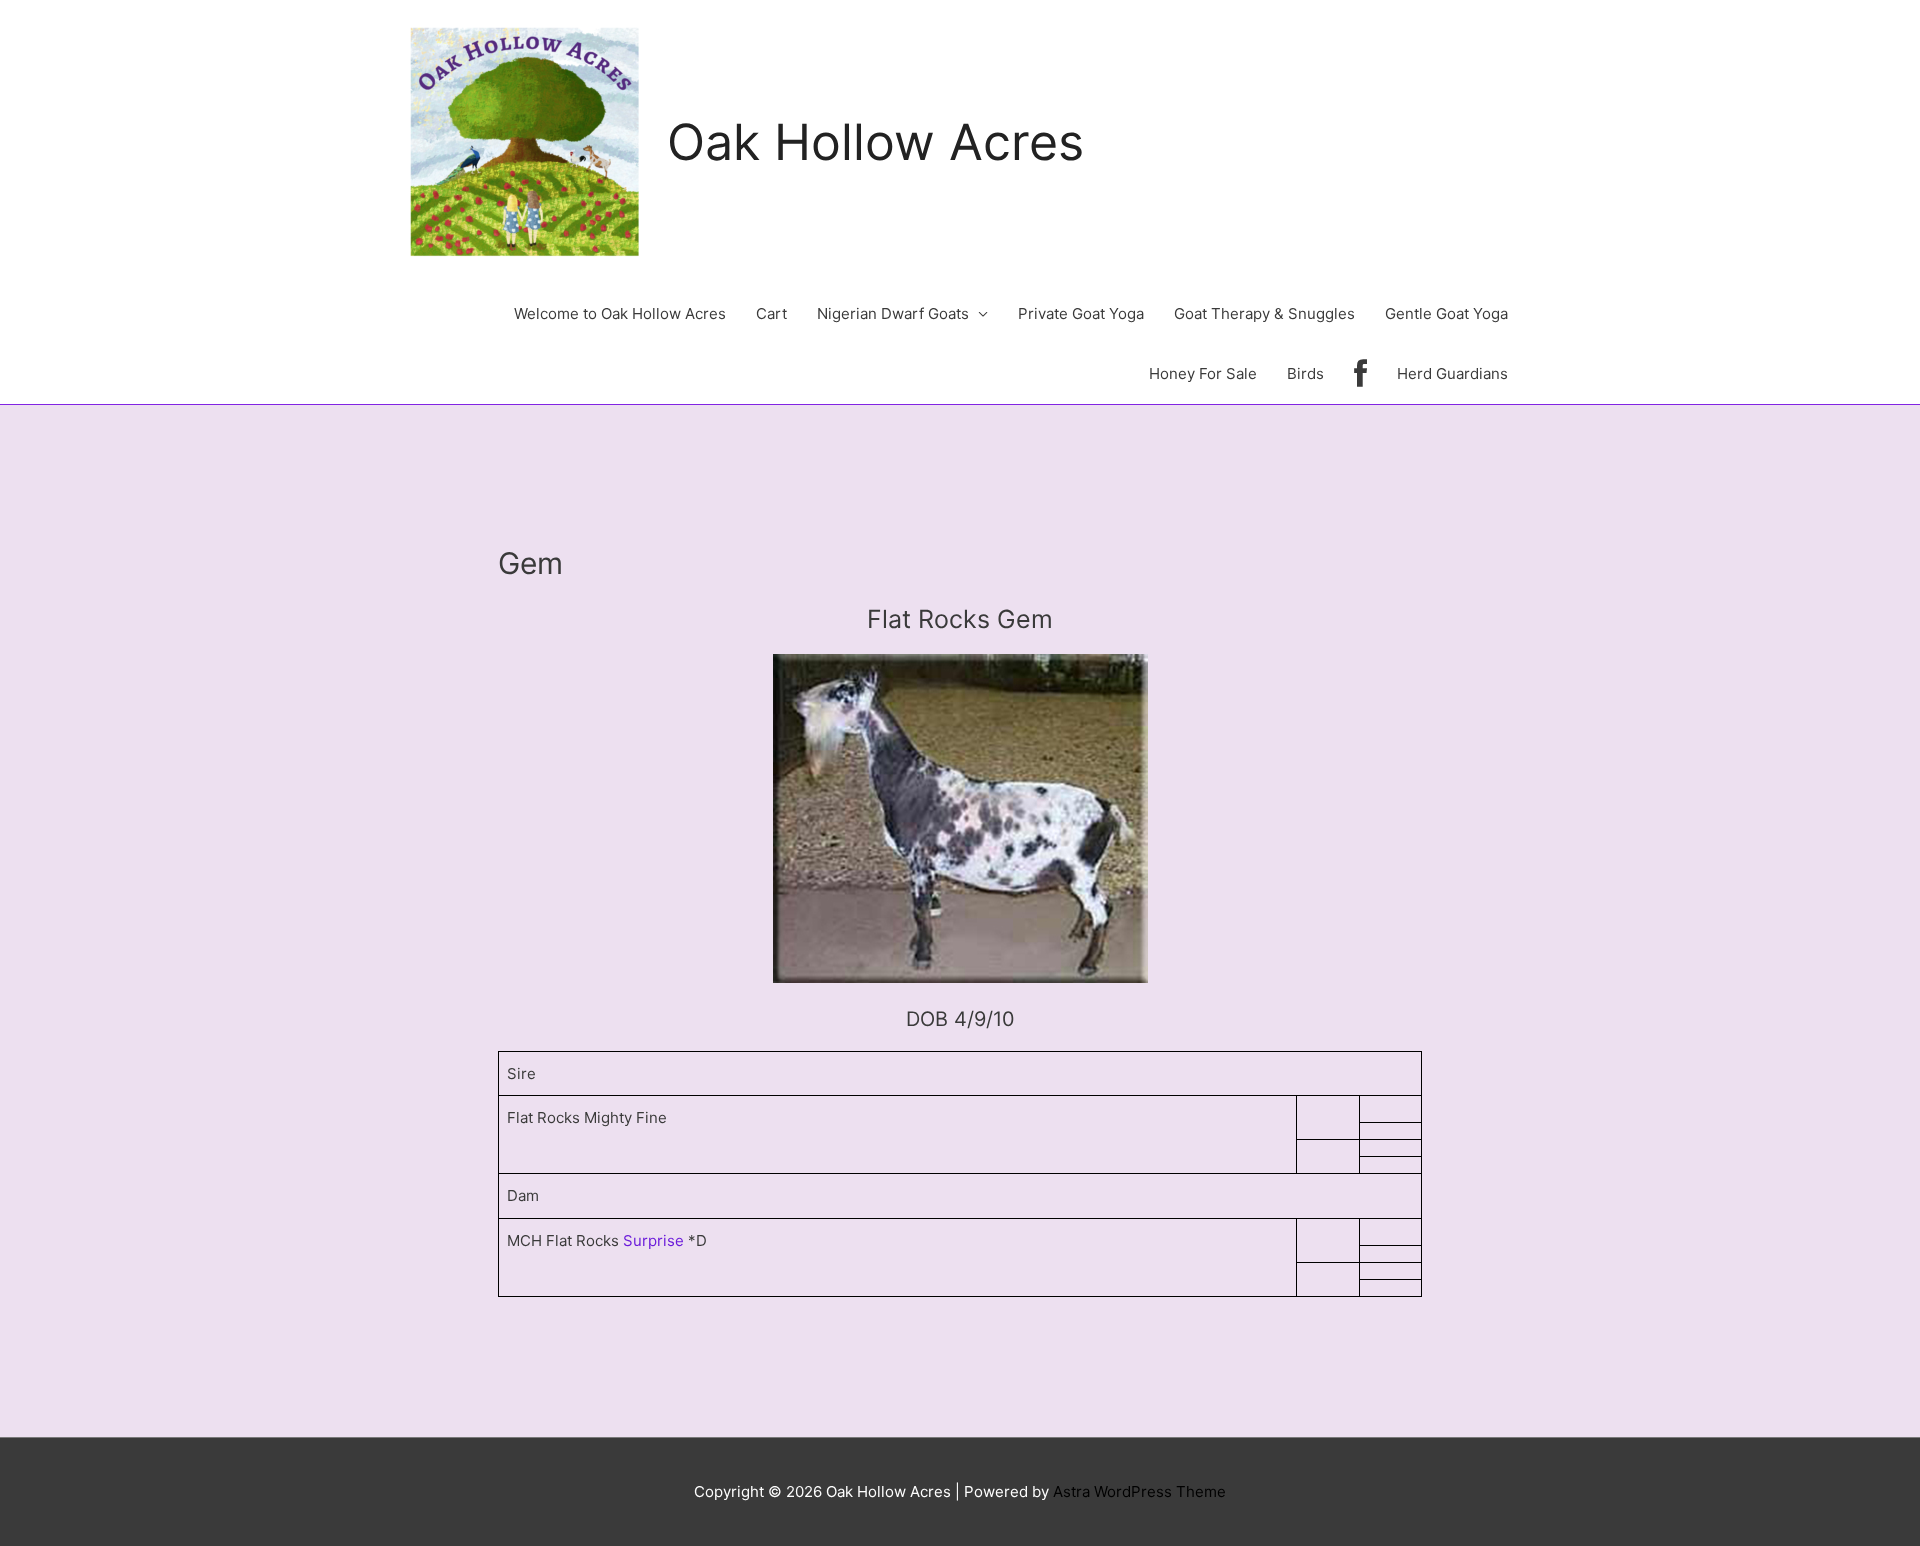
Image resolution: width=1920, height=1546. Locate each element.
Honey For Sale (1203, 373)
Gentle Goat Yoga (1446, 313)
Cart (771, 313)
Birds (1305, 373)
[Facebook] (1360, 374)
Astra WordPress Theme (1139, 1491)
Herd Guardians (1452, 373)
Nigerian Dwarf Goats (893, 313)
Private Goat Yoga (1081, 313)
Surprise (653, 1240)
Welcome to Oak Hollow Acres (620, 313)
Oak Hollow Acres (875, 142)
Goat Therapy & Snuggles (1264, 313)
